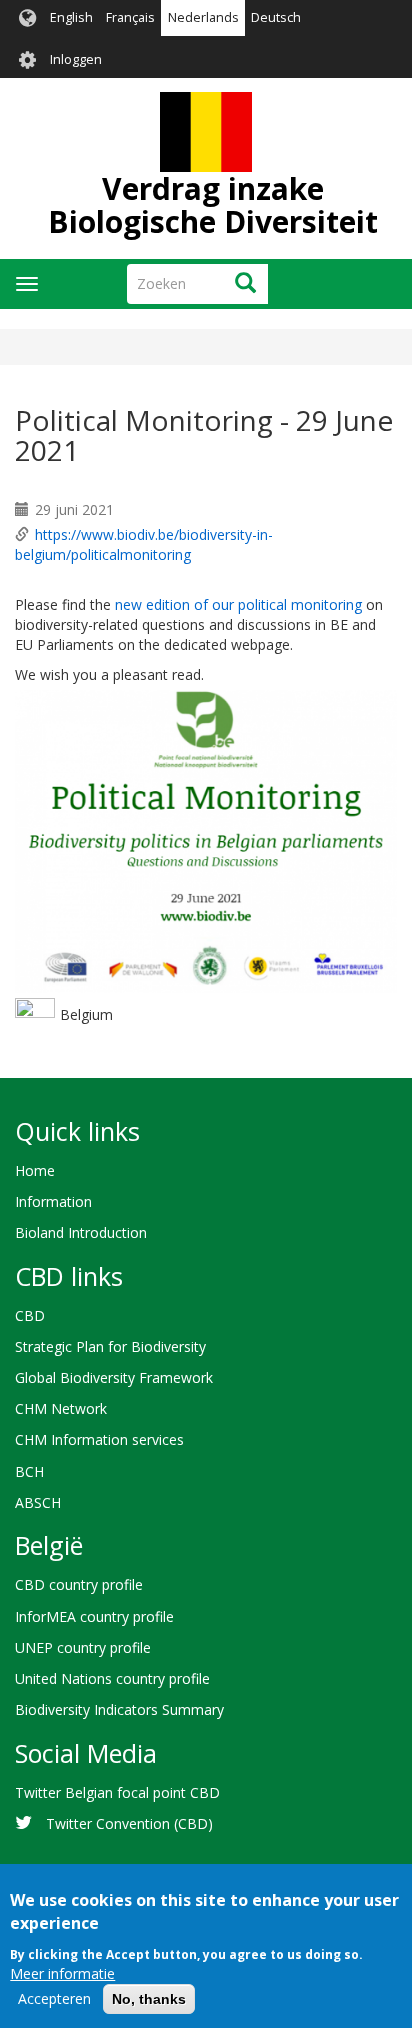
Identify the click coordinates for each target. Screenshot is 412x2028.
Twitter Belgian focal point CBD (117, 1792)
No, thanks (149, 1999)
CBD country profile (79, 1584)
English (71, 17)
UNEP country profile (83, 1647)
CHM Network (61, 1408)
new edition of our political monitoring (238, 604)
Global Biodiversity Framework (114, 1377)
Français (130, 17)
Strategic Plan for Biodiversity (110, 1346)
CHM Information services (99, 1439)
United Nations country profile (112, 1678)
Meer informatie (62, 1973)
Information (53, 1201)
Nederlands (203, 17)
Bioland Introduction (81, 1232)
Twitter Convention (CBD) (129, 1823)
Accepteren (54, 1998)
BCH (29, 1471)
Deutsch (276, 17)
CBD (30, 1315)
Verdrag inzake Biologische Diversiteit (213, 205)
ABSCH (38, 1502)
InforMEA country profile (94, 1616)
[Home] (206, 132)
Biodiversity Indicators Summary (119, 1709)
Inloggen (76, 59)
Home (35, 1170)
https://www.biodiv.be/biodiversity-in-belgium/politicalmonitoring (144, 544)
